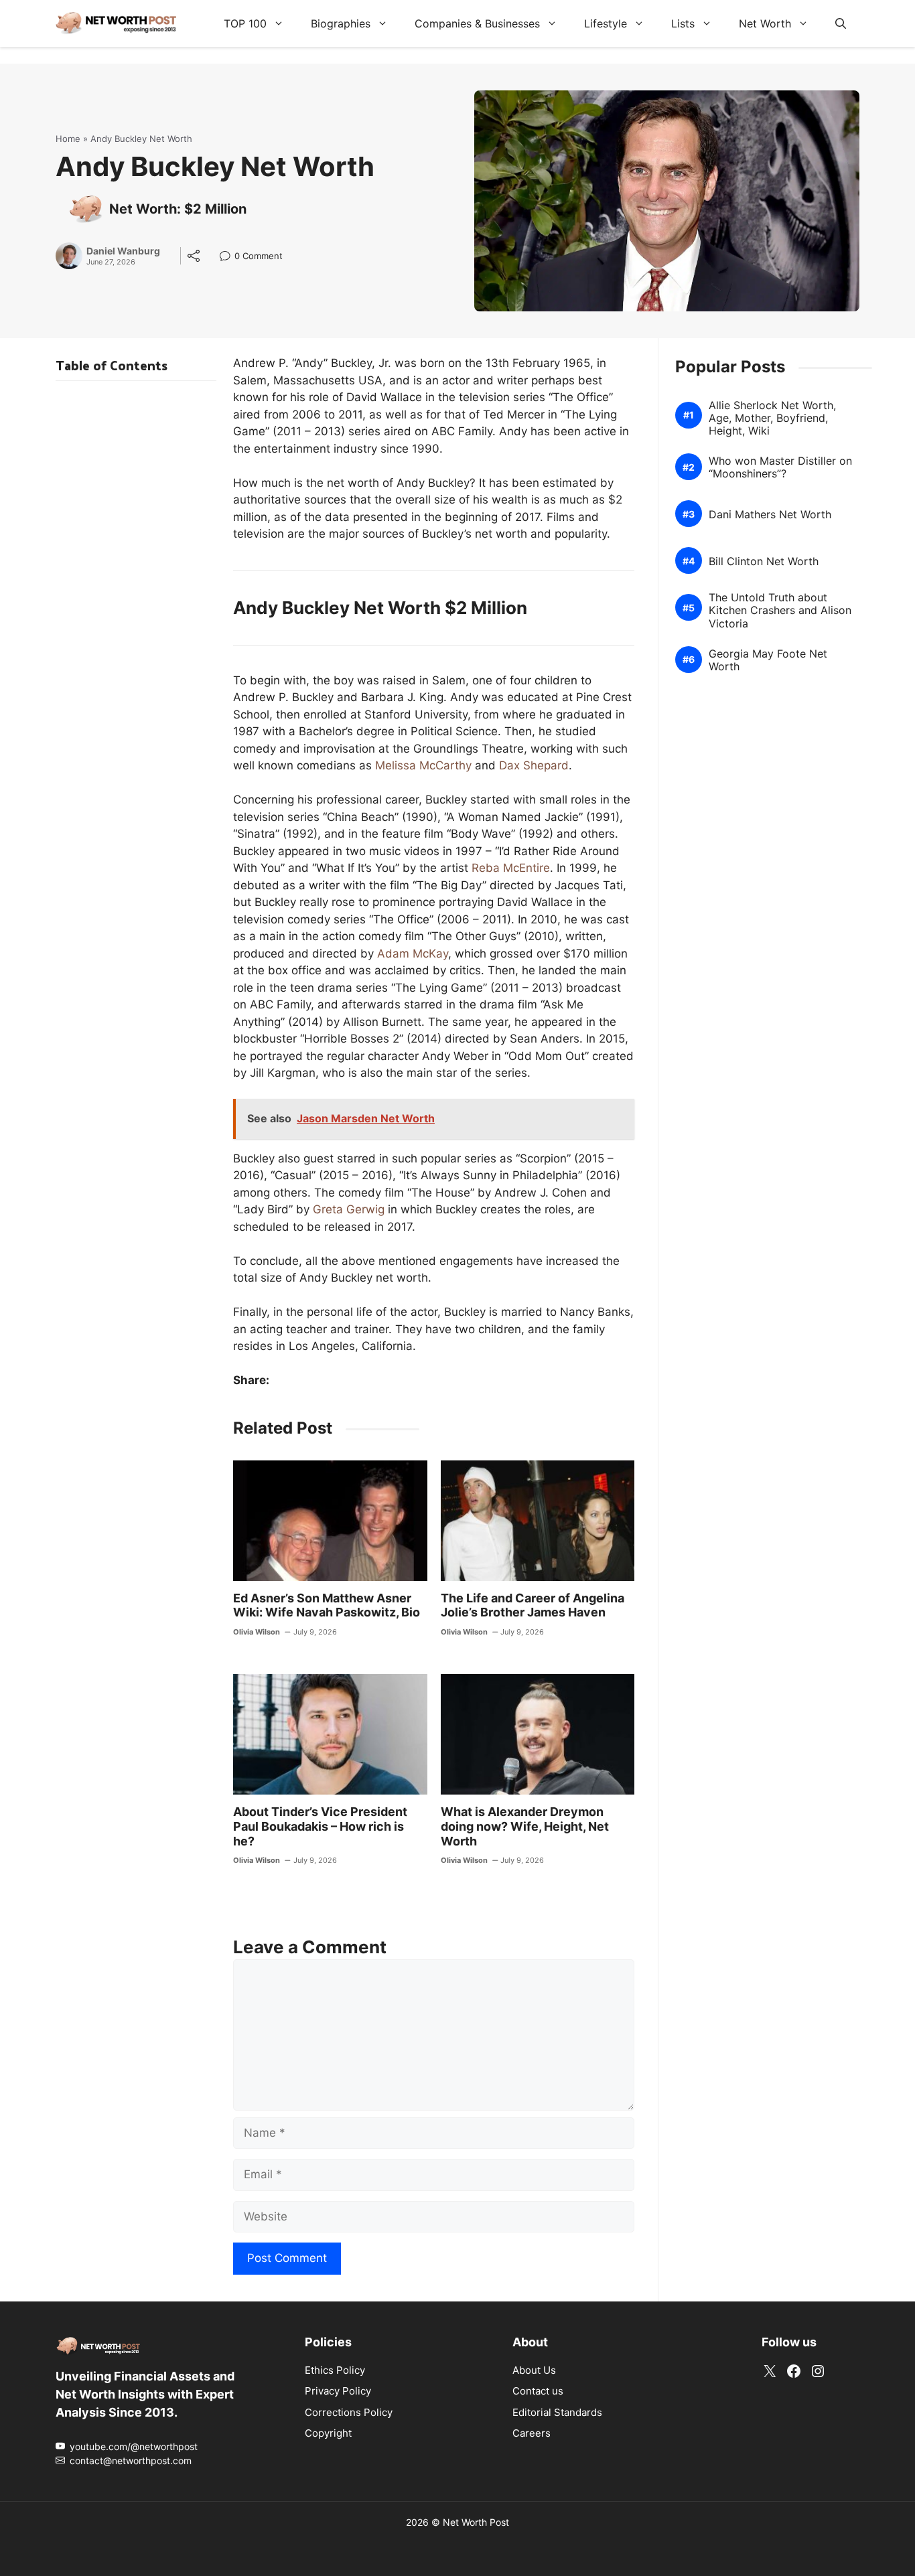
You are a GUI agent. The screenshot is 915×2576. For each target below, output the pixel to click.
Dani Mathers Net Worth (770, 515)
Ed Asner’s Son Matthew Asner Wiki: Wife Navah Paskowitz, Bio (327, 1605)
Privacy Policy (338, 2391)
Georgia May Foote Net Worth (768, 660)
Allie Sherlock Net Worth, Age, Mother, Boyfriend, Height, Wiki (772, 418)
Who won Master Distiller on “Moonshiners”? (780, 467)
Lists (683, 23)
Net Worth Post (476, 2521)
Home (68, 139)
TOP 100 (245, 23)
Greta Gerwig (349, 1209)
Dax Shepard (534, 765)
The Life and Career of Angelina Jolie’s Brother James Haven (533, 1605)
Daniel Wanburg (123, 251)
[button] (841, 23)
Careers (532, 2433)
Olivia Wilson (257, 1632)
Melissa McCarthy (423, 765)
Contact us (538, 2391)
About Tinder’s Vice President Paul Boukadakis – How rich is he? (320, 1826)
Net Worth (765, 23)
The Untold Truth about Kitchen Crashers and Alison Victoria (780, 611)
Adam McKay (413, 954)
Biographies (341, 23)
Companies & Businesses (477, 23)
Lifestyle (606, 23)
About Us (534, 2369)
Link (229, 257)
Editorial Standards (557, 2412)
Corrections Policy (349, 2412)
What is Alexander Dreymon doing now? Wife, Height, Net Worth (525, 1826)
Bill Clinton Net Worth (764, 561)
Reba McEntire (511, 868)
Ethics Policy (335, 2369)
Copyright (328, 2433)
